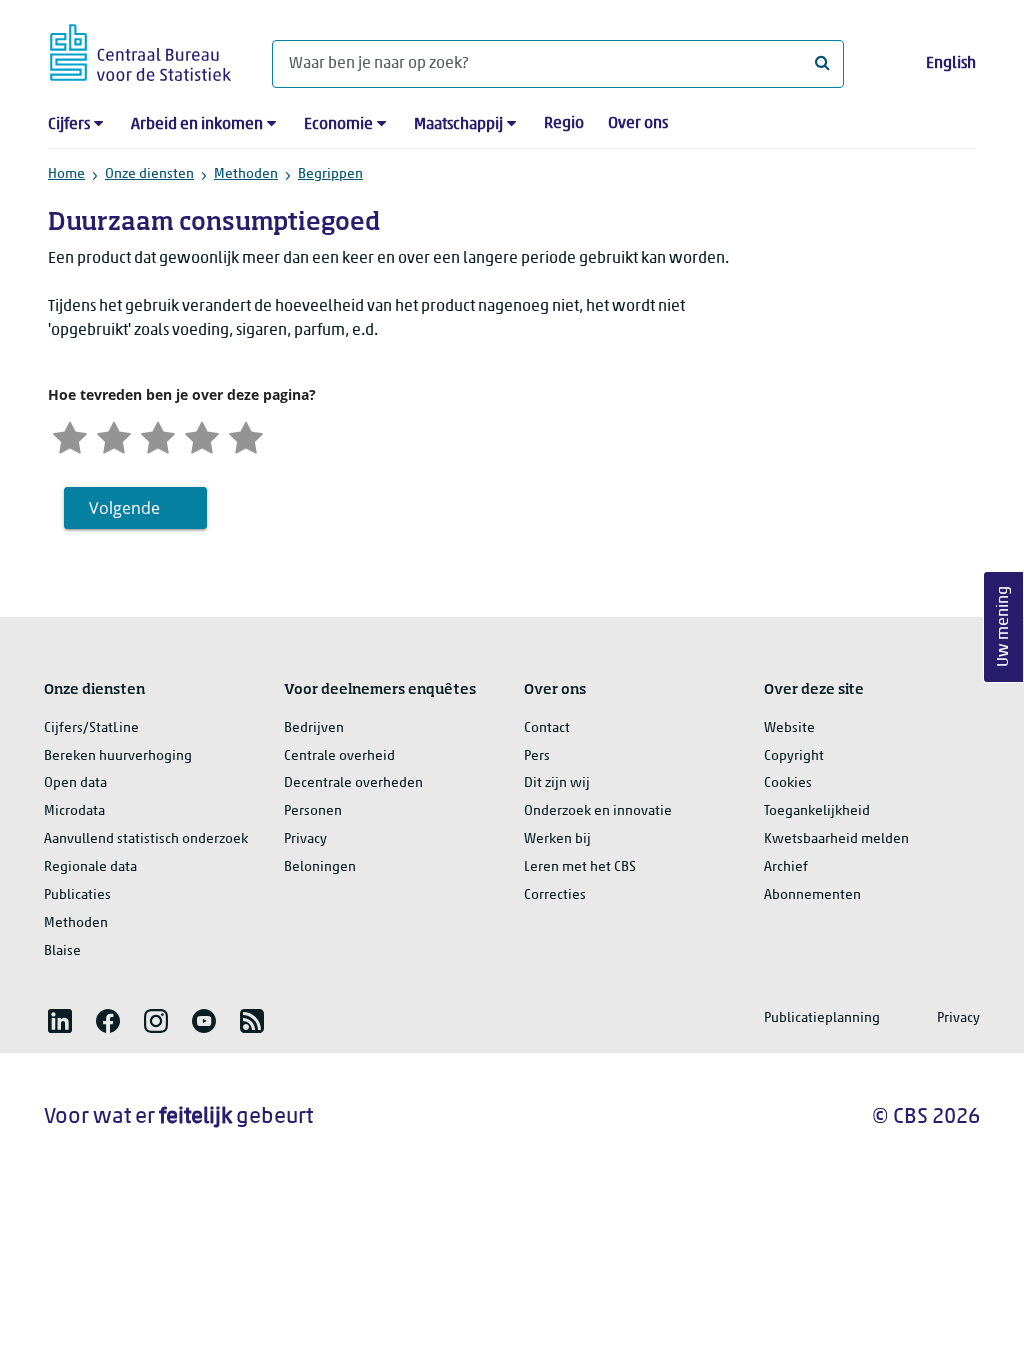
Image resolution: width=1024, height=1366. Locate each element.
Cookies (788, 783)
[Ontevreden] (114, 435)
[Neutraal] (158, 435)
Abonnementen (812, 895)
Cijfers (69, 125)
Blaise (62, 951)
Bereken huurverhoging (118, 756)
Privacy (305, 839)
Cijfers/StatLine (91, 728)
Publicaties (77, 895)
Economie (338, 125)
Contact (547, 728)
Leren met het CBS (580, 867)
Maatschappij (458, 125)
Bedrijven (314, 728)
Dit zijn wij (557, 783)
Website (789, 728)
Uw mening (1004, 627)
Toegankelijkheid (817, 811)
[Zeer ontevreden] (70, 435)
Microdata (74, 811)
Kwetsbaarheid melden (836, 839)
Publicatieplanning (822, 1018)
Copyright (794, 756)
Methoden (246, 174)
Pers (537, 756)
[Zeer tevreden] (246, 435)
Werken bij (557, 839)
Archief (786, 867)
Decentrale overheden (353, 783)
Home (66, 174)
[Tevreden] (202, 435)
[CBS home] (140, 49)
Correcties (555, 895)
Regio (564, 124)
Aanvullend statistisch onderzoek (146, 839)
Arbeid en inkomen (197, 125)
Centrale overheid (339, 756)
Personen (313, 811)
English (951, 64)
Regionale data (90, 867)
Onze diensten (149, 174)
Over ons (638, 124)
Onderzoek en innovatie (598, 811)
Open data (75, 783)
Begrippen (330, 174)
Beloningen (320, 867)
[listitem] (60, 1021)
